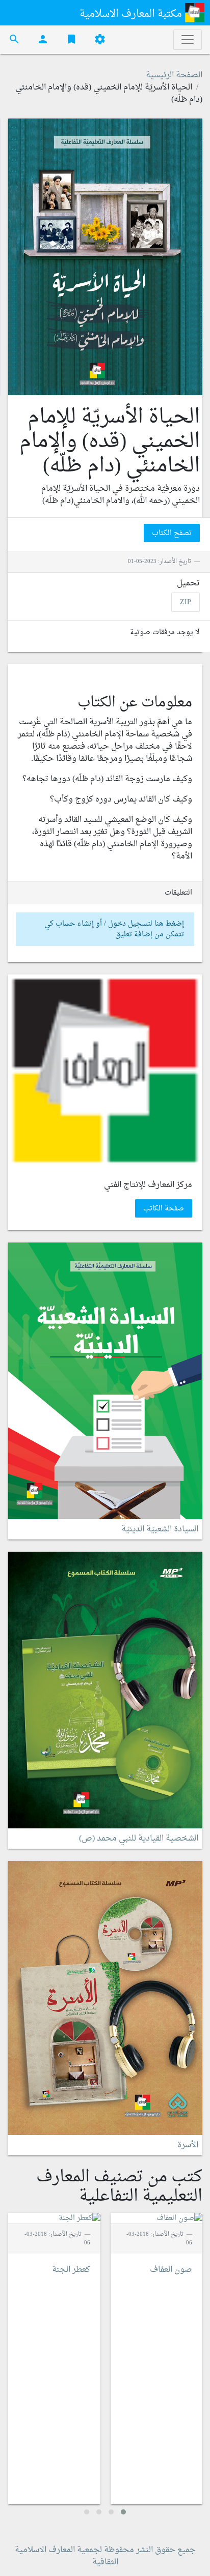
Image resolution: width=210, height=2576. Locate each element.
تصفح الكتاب (172, 533)
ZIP (186, 602)
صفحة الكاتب (164, 1208)
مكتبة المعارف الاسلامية (132, 14)
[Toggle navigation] (188, 40)
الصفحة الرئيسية (174, 75)
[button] (123, 2512)
